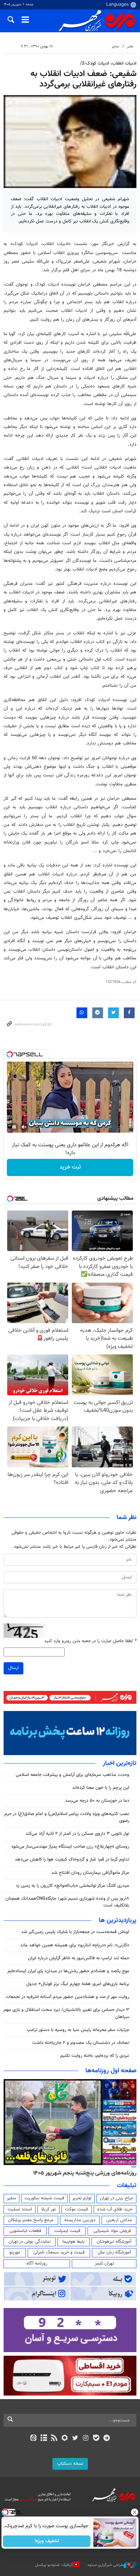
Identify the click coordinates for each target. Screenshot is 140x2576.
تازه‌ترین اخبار (120, 1763)
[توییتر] (75, 2439)
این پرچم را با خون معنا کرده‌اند (101, 1788)
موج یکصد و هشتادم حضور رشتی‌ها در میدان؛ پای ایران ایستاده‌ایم (68, 1971)
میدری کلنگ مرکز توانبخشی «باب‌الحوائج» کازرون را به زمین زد (73, 1886)
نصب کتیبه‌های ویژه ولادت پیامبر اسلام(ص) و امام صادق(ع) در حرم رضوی (67, 1817)
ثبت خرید (70, 1167)
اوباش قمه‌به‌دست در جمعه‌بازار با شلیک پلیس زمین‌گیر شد (75, 1932)
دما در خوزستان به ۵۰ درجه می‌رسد (97, 1801)
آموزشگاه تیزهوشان (114, 2242)
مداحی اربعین (119, 2220)
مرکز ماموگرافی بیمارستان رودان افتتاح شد (90, 1873)
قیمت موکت (76, 2209)
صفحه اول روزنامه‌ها (111, 2071)
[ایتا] (33, 2439)
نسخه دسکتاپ (70, 2464)
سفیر (11, 2198)
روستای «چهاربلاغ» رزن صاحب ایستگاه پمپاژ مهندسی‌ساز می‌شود (70, 1847)
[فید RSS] (54, 2439)
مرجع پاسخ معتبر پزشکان (31, 2220)
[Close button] (135, 2512)
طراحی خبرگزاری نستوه (106, 2565)
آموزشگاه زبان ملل (114, 2252)
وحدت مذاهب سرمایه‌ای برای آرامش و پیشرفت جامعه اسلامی (73, 1775)
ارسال (13, 1668)
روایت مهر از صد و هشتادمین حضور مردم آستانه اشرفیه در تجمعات (67, 1997)
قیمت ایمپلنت (67, 2231)
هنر (130, 46)
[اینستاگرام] (86, 2439)
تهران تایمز (104, 2264)
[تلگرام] (107, 2439)
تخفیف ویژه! (47, 2541)
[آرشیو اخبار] (44, 2439)
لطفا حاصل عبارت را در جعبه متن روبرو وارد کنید (90, 1641)
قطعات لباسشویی (25, 2231)
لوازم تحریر (82, 2198)
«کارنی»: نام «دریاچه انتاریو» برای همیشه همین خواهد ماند (75, 1945)
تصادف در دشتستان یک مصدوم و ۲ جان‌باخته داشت (81, 2043)
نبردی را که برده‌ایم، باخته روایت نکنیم (95, 2056)
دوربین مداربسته (80, 2220)
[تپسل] (10, 1054)
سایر (115, 46)
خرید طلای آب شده (115, 2209)
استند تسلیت (20, 2209)
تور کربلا (48, 2209)
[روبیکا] (65, 2439)
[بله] (96, 2439)
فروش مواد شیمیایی (112, 2231)
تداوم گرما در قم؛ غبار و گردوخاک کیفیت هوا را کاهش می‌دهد (72, 1860)
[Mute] (24, 1127)
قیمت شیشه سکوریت (44, 2198)
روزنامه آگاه (37, 2264)
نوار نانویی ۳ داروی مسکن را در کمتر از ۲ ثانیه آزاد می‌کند (77, 1834)
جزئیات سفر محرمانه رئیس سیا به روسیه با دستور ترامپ (78, 2030)
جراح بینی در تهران (116, 2198)
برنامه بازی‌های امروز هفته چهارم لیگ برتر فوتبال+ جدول (78, 1984)
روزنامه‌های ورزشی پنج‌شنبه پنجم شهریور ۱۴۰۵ (85, 2173)
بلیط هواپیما (74, 2242)
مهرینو (15, 2252)
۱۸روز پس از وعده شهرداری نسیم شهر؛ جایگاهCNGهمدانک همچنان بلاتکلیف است (67, 1902)
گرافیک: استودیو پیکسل (54, 2565)
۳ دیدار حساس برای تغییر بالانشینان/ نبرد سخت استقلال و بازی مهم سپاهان (66, 2013)
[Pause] (14, 1127)
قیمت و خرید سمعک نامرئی (59, 2252)
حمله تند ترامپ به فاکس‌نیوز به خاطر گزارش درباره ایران (79, 1958)
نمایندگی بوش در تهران (30, 2242)
